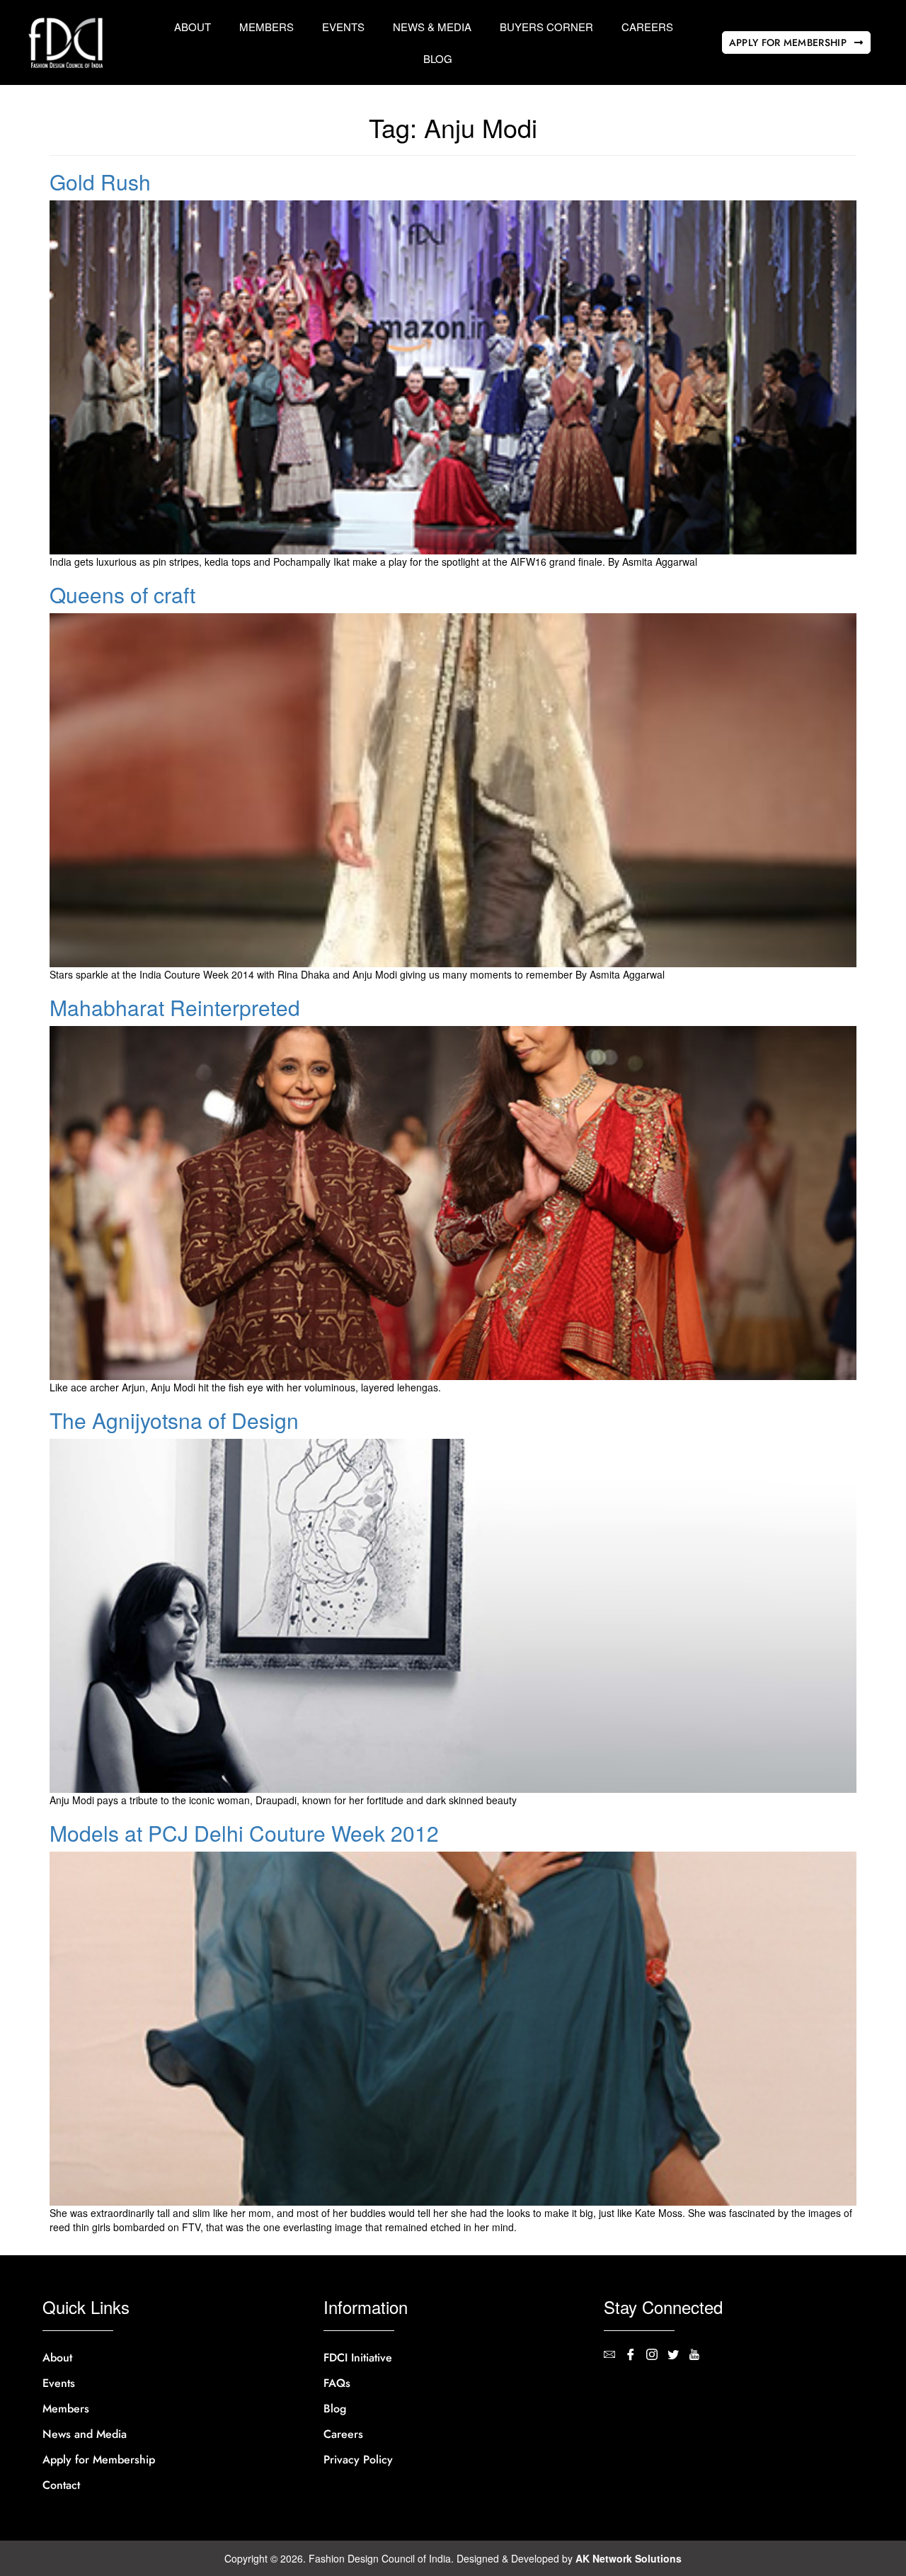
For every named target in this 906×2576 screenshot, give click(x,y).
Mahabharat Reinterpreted (175, 1007)
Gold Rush (100, 182)
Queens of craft (122, 594)
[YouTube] (699, 2356)
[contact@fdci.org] (614, 2356)
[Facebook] (636, 2356)
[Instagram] (657, 2356)
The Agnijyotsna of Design (174, 1420)
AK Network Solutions (629, 2558)
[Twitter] (678, 2356)
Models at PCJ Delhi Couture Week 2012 (244, 1833)
